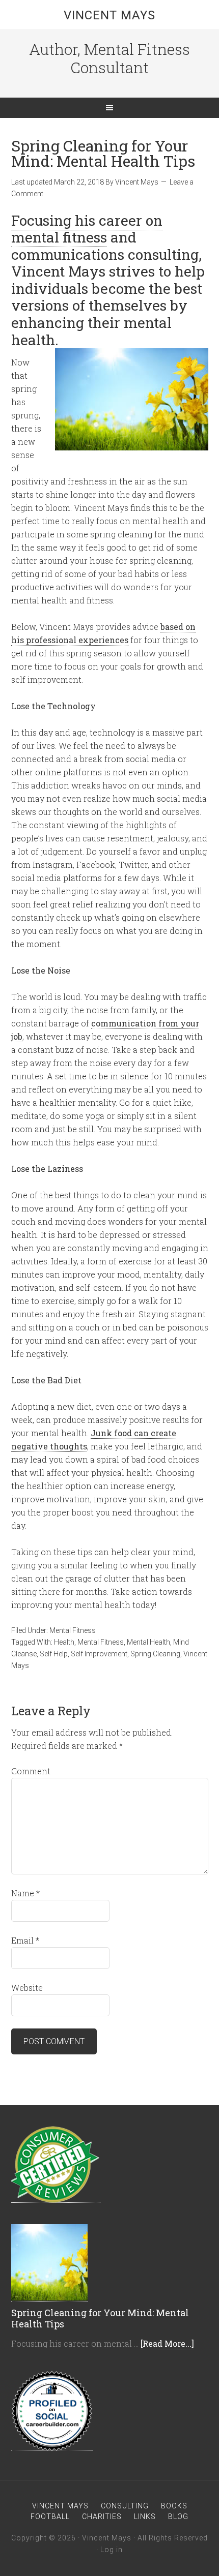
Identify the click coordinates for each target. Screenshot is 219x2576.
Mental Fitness (73, 1630)
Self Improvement (99, 1654)
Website (27, 1988)
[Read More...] (167, 2343)
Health (64, 1642)
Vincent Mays (109, 15)
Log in (112, 2550)
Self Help (54, 1654)
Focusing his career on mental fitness (87, 229)
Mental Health (148, 1642)
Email (25, 1940)
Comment (31, 1771)
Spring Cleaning (155, 1654)
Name (25, 1893)
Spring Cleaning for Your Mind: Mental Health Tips (100, 2318)
